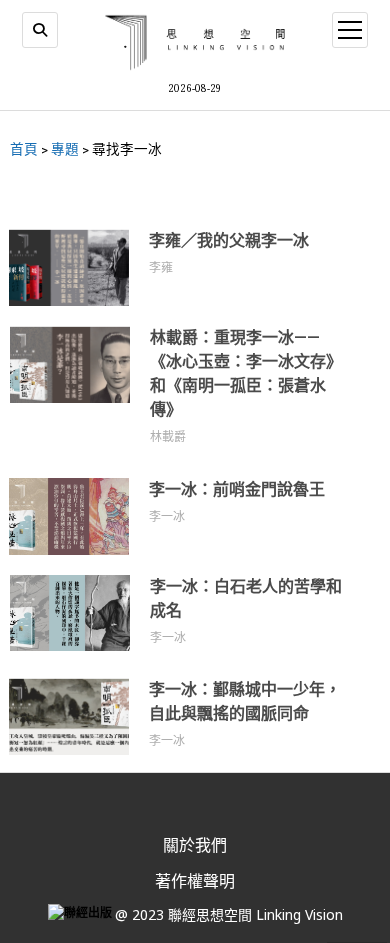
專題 (65, 149)
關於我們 (195, 845)
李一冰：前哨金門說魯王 (237, 489)
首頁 (24, 149)
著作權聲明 (195, 881)
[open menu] (350, 30)
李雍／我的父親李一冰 (229, 240)
